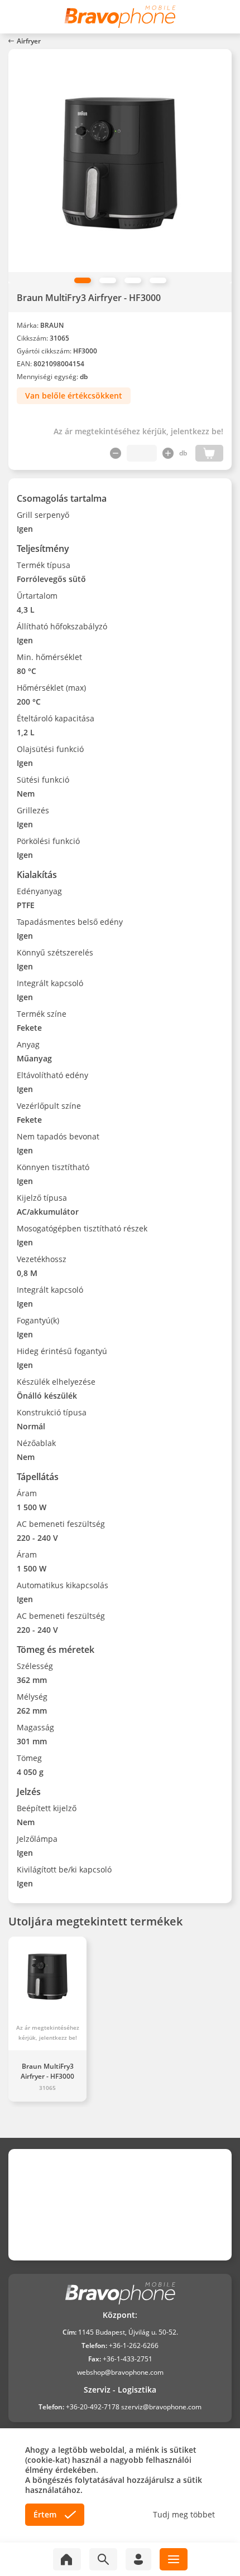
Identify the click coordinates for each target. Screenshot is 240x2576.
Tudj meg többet (184, 2515)
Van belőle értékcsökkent (74, 396)
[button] (83, 280)
